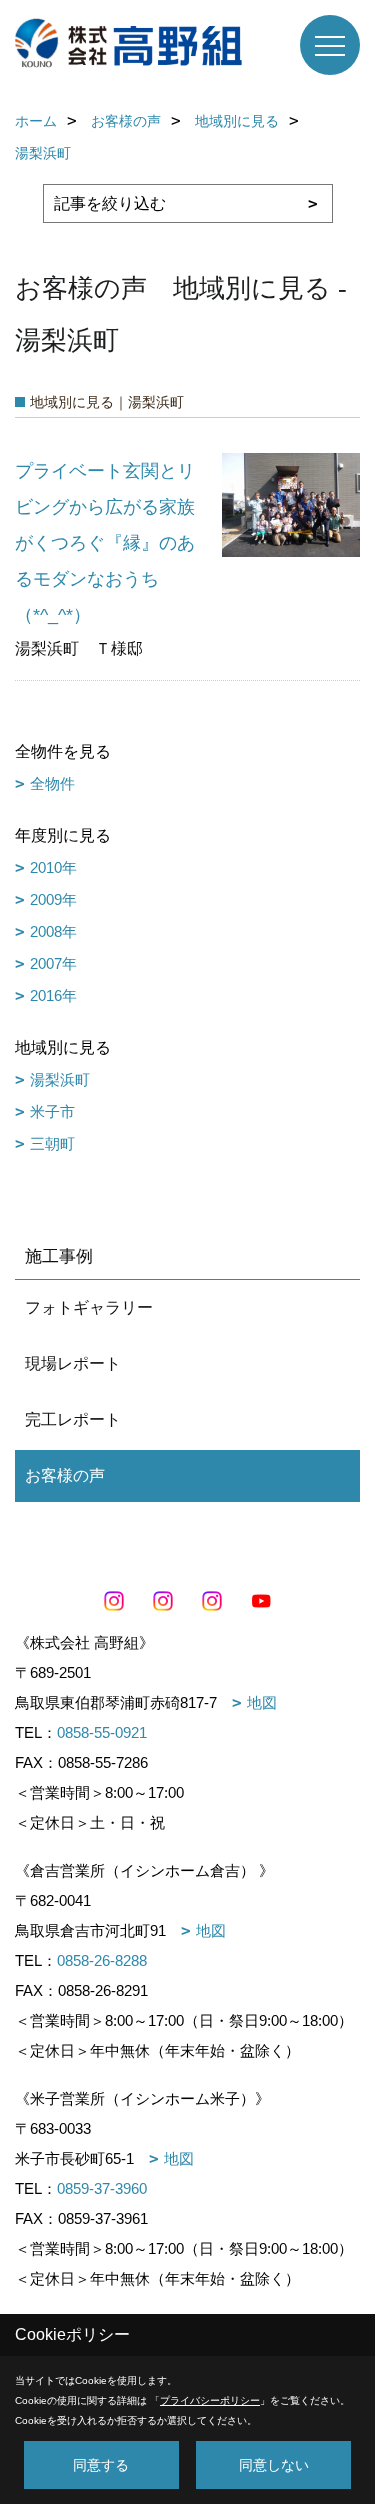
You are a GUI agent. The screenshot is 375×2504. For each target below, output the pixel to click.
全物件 (52, 783)
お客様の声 (65, 1475)
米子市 (52, 1111)
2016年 (53, 995)
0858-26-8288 (102, 1960)
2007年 (53, 963)
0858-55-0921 (102, 1732)
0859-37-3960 (102, 2188)
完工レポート (73, 1419)
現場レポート (73, 1363)
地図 (262, 1702)
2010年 (53, 867)
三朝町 (52, 1143)
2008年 (53, 931)
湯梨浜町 (60, 1079)
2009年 (53, 899)
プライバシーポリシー (210, 2400)
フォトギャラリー (89, 1307)
